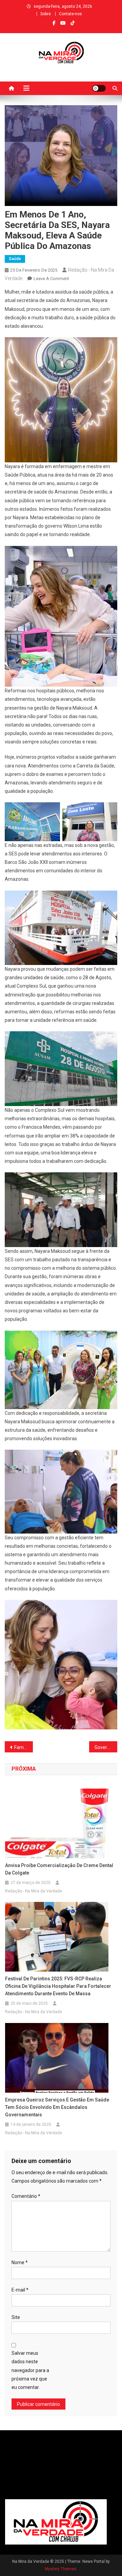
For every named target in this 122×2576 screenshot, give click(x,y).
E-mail (20, 2290)
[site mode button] (99, 88)
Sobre (46, 14)
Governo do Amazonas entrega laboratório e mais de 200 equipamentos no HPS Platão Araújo (106, 1747)
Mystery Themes (60, 2569)
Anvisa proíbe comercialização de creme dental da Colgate (59, 1869)
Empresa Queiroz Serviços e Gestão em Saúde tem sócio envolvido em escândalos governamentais (57, 2107)
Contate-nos (70, 14)
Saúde (15, 259)
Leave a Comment (51, 279)
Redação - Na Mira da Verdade (34, 1891)
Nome (20, 2262)
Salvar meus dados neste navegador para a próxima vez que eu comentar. (30, 2370)
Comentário (26, 2196)
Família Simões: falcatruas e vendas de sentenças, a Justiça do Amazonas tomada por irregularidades (24, 1747)
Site (16, 2317)
